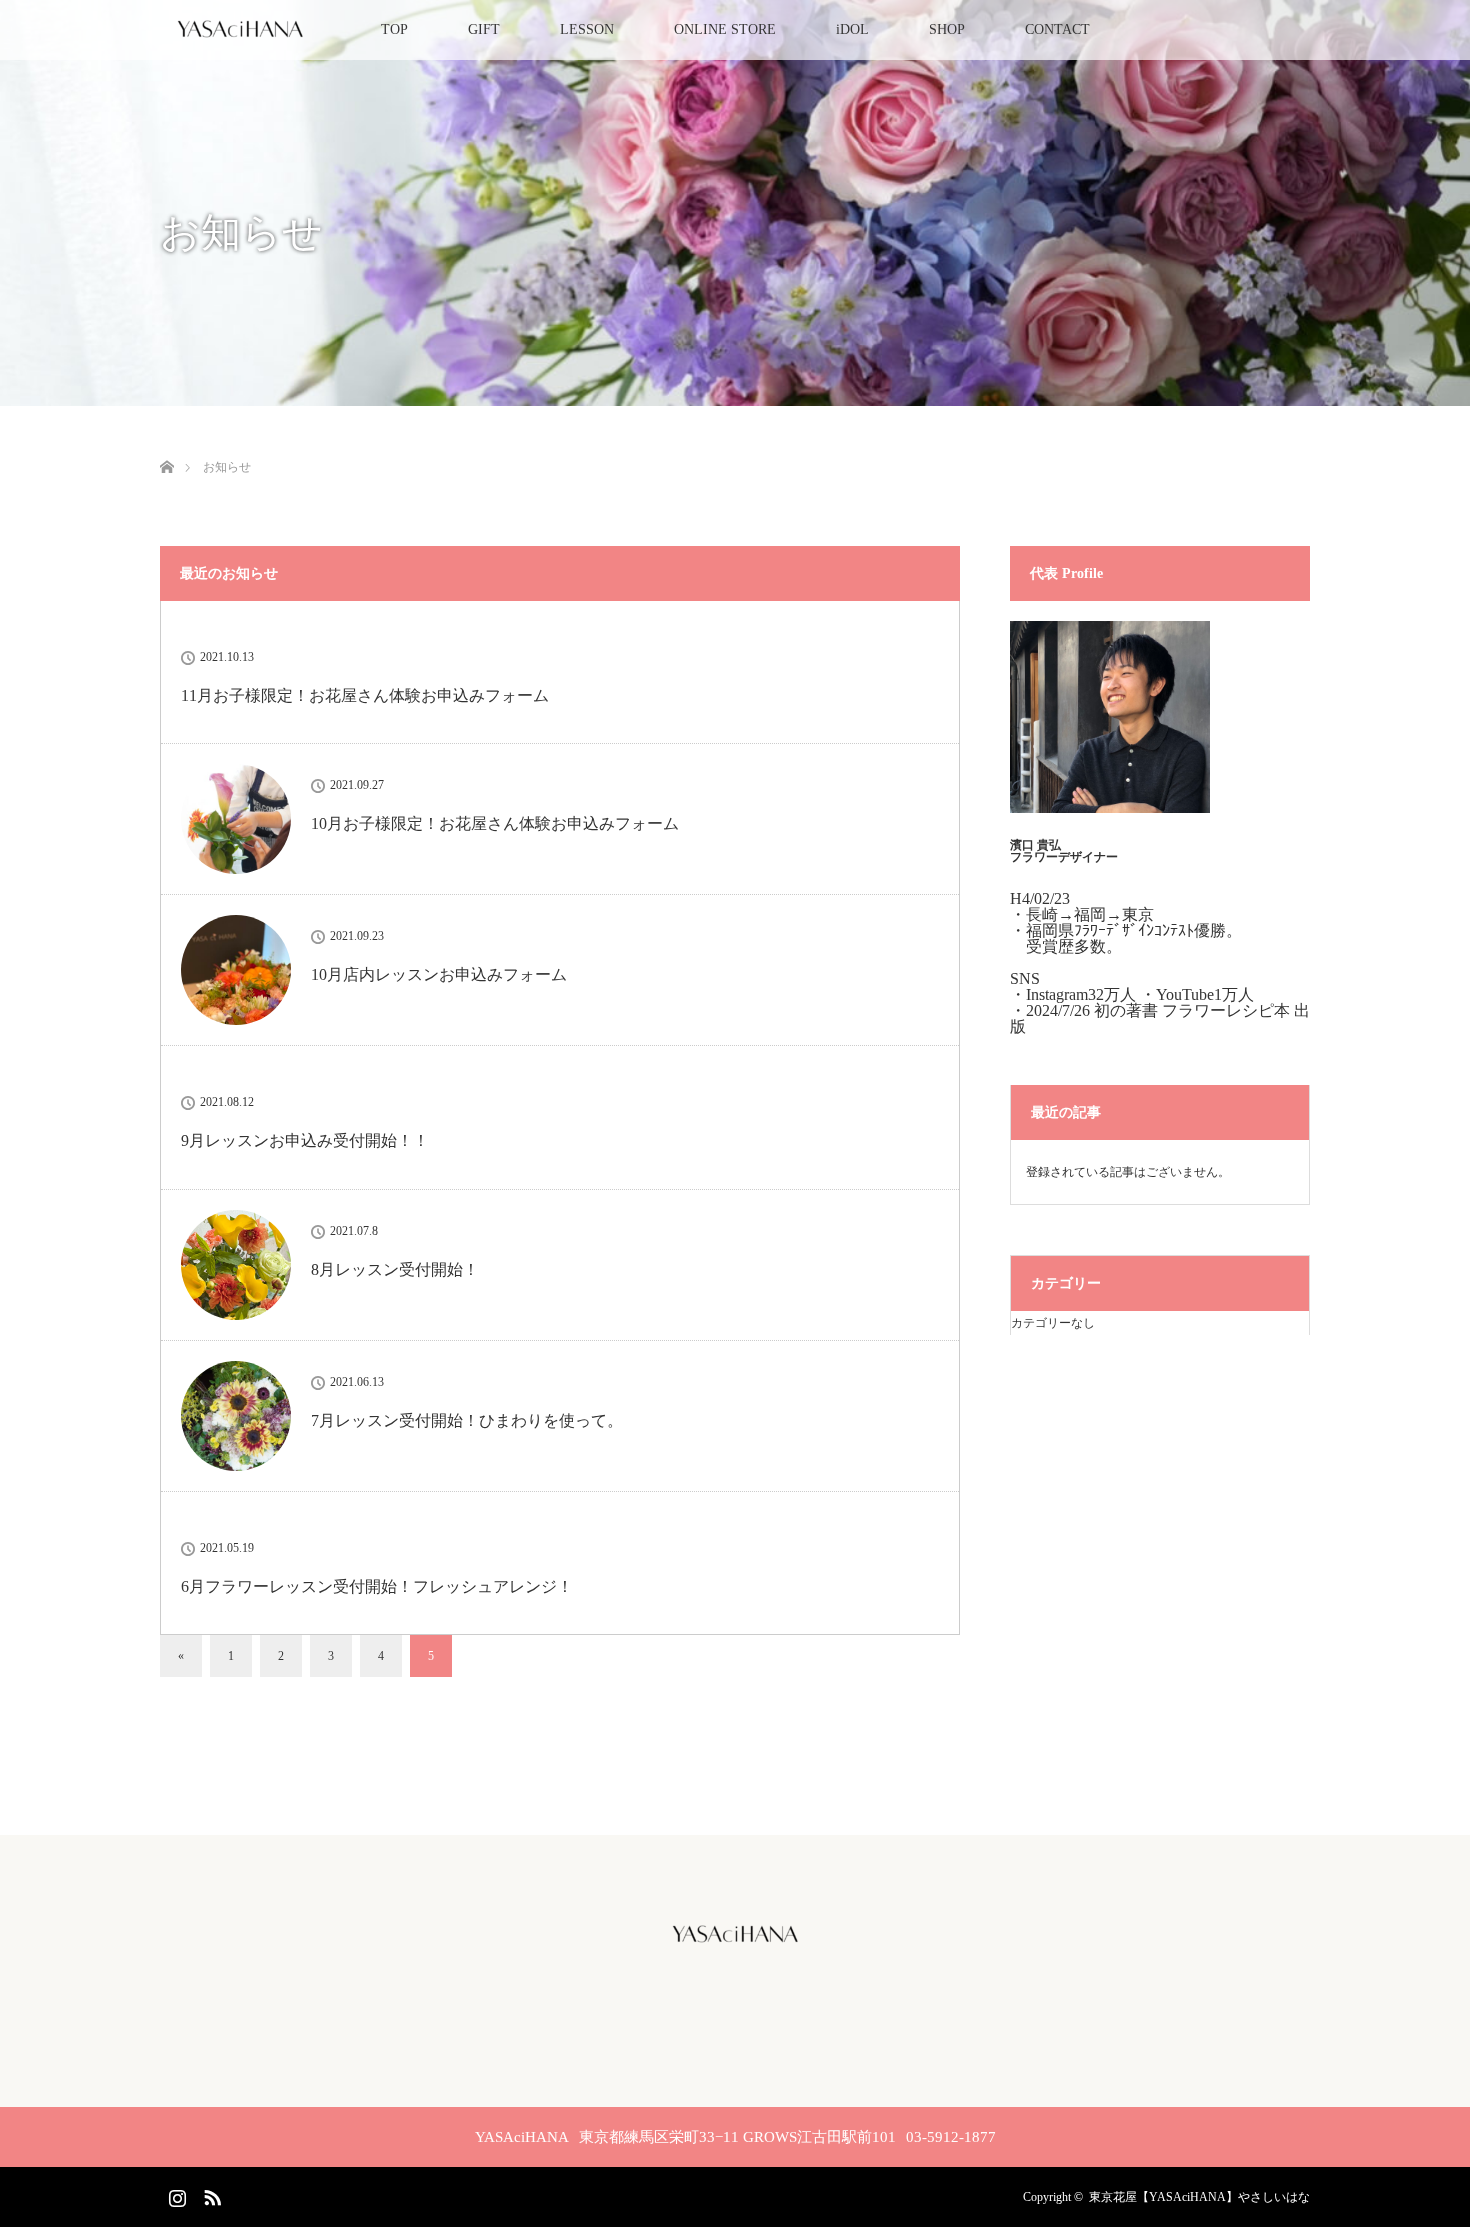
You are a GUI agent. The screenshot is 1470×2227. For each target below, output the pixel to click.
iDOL (852, 29)
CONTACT (1057, 29)
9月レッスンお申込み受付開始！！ (305, 1140)
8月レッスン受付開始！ (395, 1269)
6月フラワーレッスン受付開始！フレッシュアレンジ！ (377, 1586)
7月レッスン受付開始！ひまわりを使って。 (467, 1420)
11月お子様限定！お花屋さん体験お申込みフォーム (365, 695)
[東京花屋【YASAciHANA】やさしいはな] (735, 1941)
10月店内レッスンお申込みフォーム (439, 974)
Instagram (175, 2194)
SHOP (947, 29)
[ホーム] (166, 443)
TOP (394, 29)
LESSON (587, 29)
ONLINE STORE (725, 29)
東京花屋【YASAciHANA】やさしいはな (1199, 2197)
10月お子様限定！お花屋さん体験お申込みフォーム (495, 823)
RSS (210, 2194)
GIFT (484, 29)
